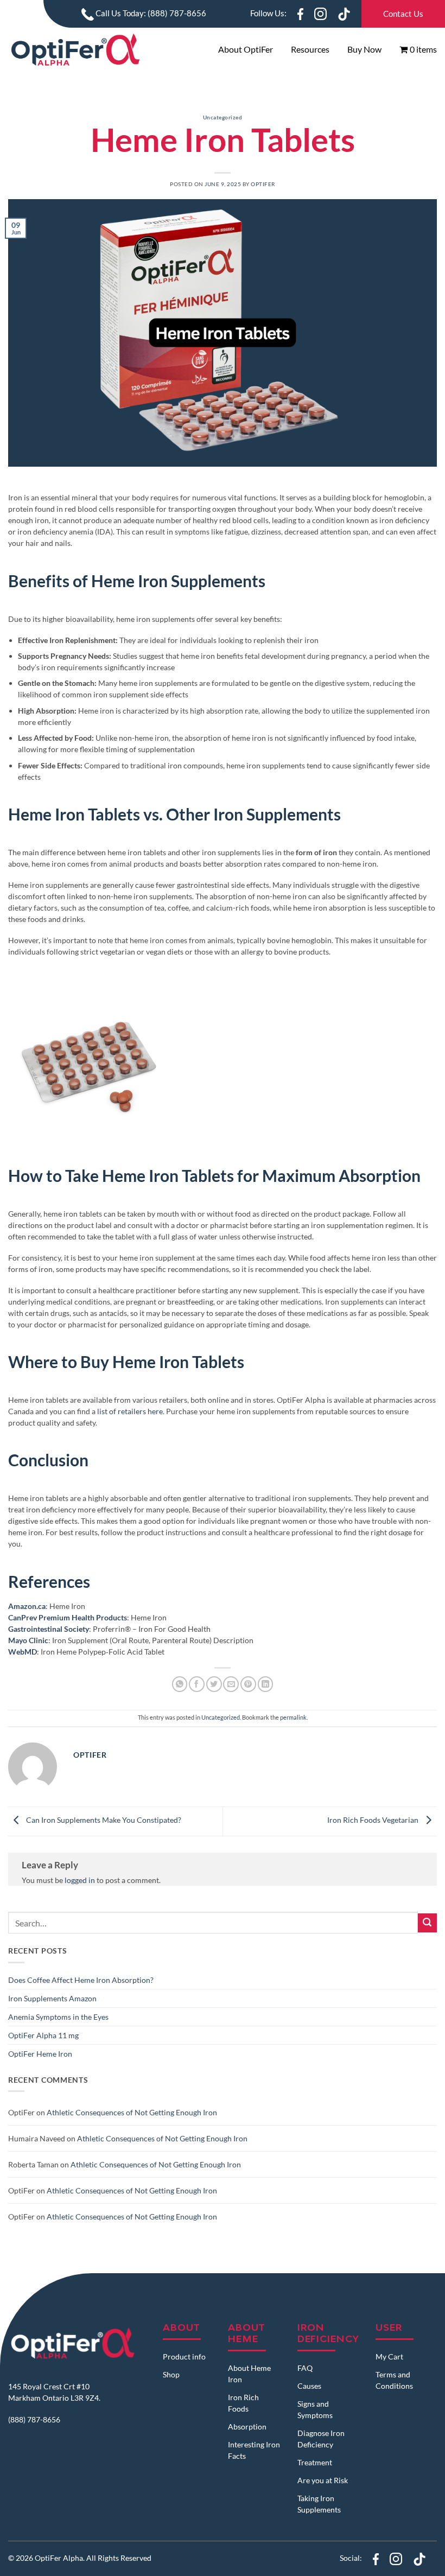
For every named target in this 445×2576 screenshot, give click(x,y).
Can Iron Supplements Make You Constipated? (103, 1820)
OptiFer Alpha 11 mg (43, 2035)
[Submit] (427, 1923)
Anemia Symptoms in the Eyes (58, 2017)
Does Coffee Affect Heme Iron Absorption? (81, 1980)
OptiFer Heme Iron (40, 2054)
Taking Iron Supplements (319, 2504)
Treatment (315, 2462)
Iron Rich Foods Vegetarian (374, 1820)
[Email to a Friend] (231, 1684)
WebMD (23, 1652)
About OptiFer (246, 49)
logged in (80, 1880)
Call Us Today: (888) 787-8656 (150, 13)
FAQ (305, 2368)
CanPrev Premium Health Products (68, 1617)
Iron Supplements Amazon (52, 1998)
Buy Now (364, 49)
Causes (309, 2386)
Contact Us (403, 14)
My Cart (389, 2356)
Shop (171, 2374)
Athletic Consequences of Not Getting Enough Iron (132, 2112)
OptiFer (263, 184)
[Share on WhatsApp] (180, 1684)
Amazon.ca (27, 1606)
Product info (184, 2356)
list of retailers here (130, 1411)
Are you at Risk (323, 2480)
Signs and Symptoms (315, 2409)
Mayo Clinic (28, 1640)
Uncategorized (223, 117)
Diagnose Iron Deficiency (321, 2439)
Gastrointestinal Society (49, 1629)
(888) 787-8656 (34, 2419)
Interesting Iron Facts (254, 2450)
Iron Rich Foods (243, 2403)
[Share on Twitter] (214, 1684)
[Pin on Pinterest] (248, 1684)
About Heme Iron (249, 2374)
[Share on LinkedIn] (266, 1684)
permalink (293, 1717)
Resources (310, 49)
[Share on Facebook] (197, 1684)
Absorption (247, 2426)
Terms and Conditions (394, 2380)
